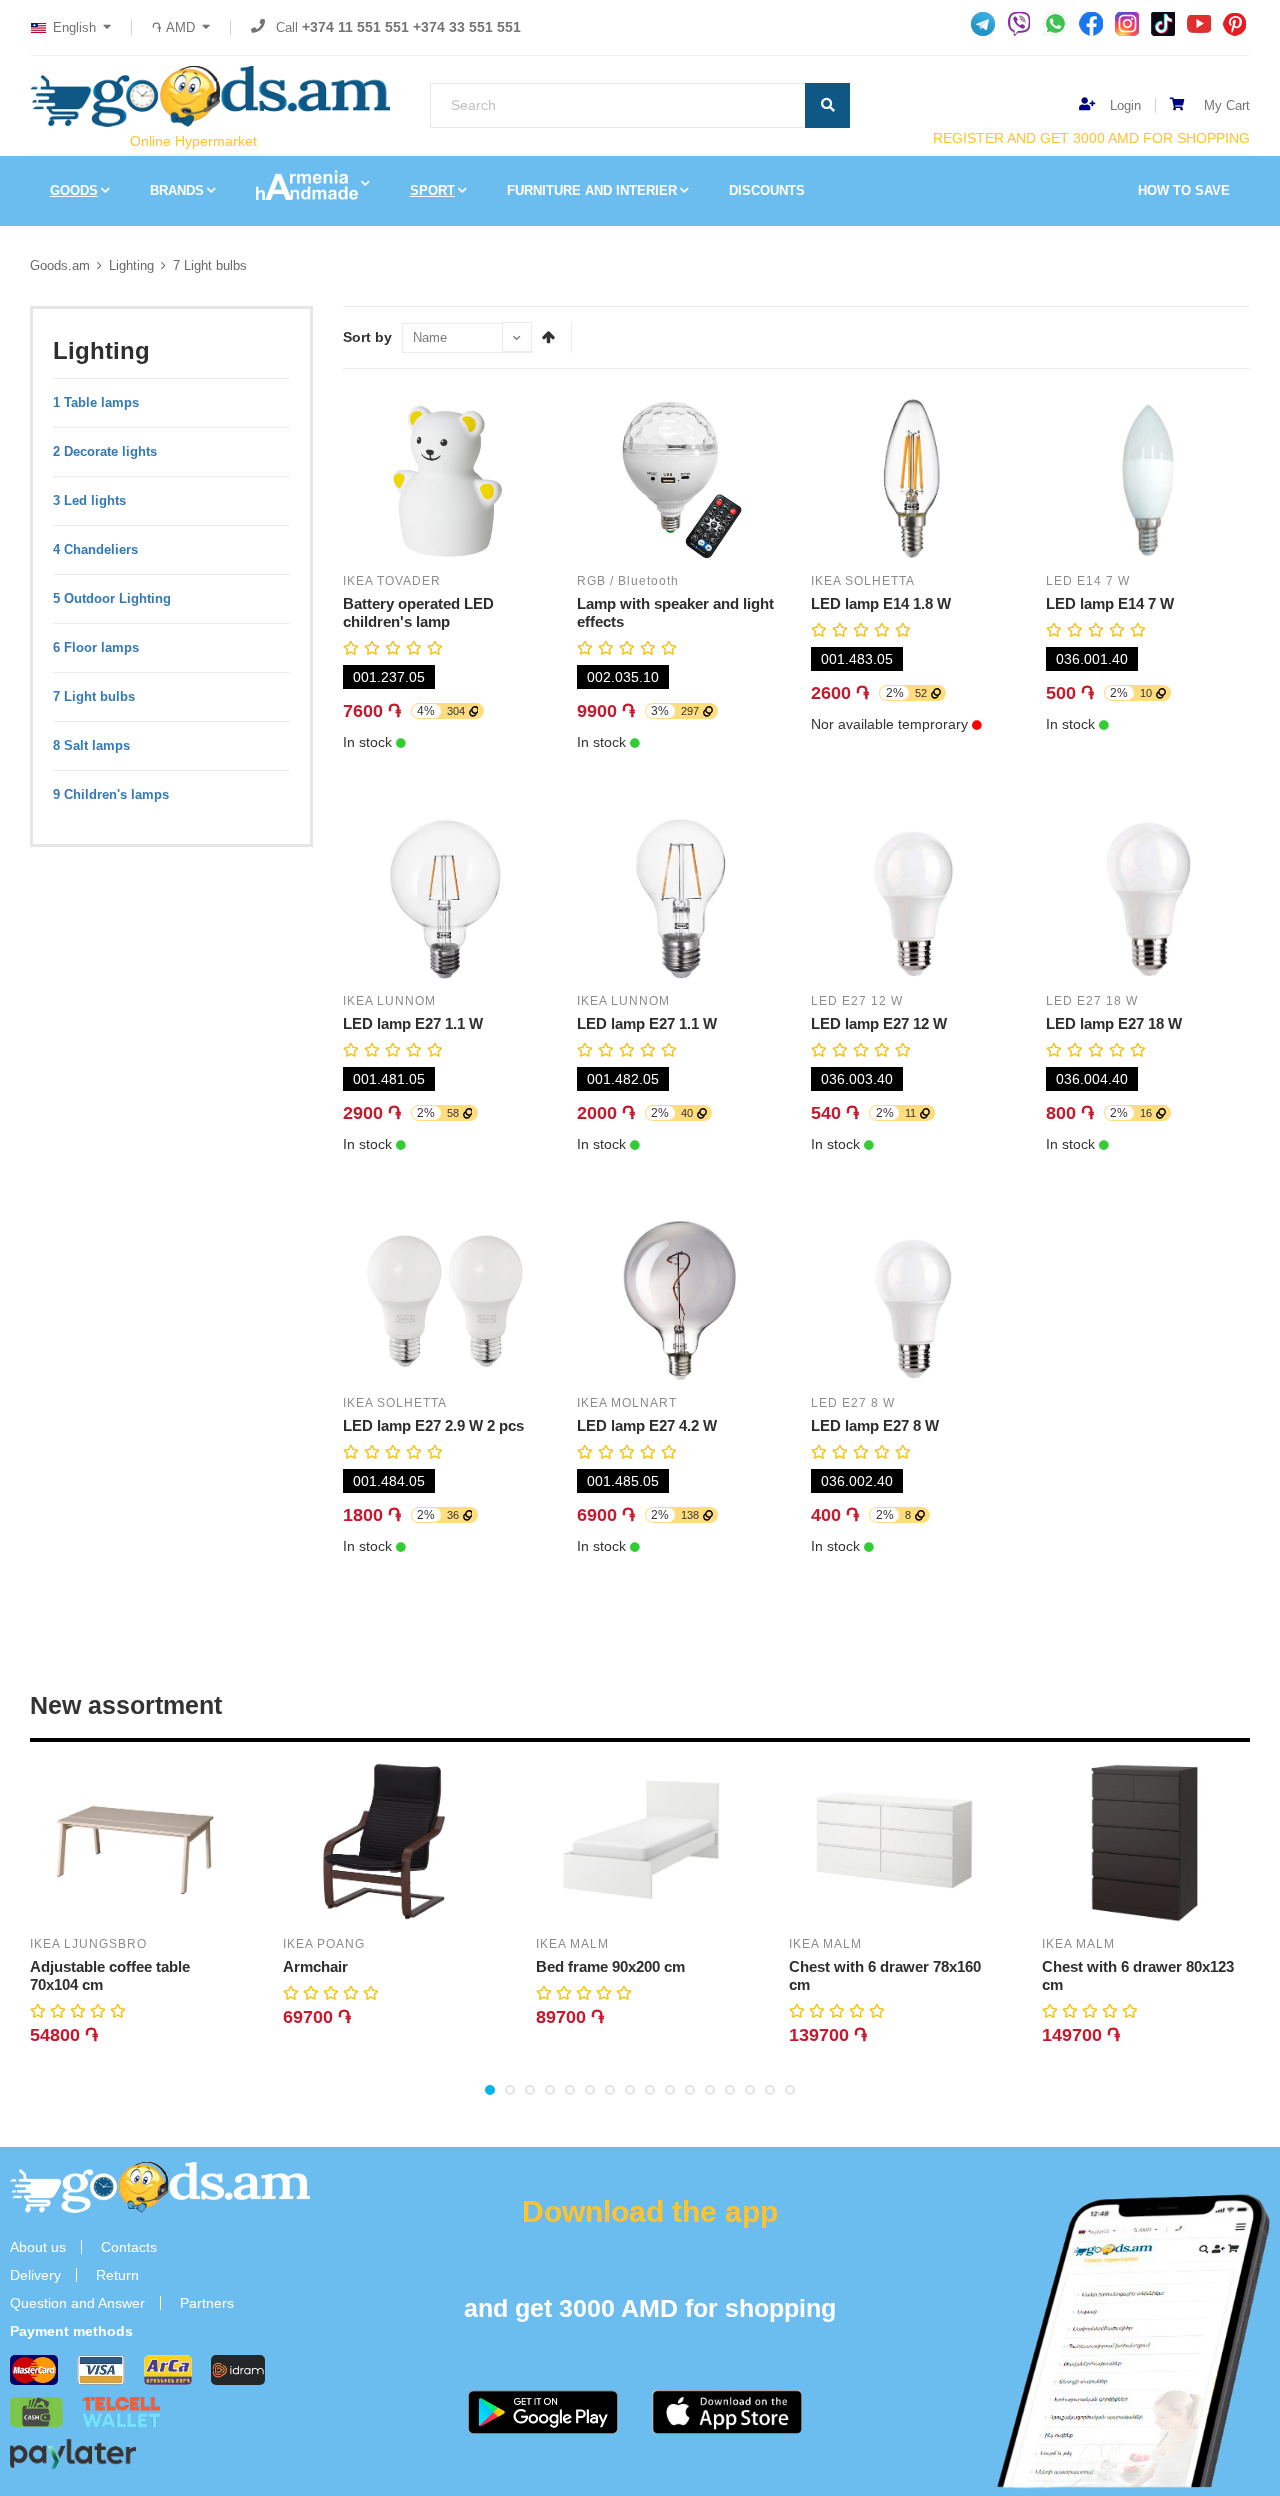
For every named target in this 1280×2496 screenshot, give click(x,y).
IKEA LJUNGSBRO (88, 1944)
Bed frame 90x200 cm (610, 1966)
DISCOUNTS (767, 190)
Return (117, 2275)
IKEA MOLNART (627, 1403)
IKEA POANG (324, 1944)
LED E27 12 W (857, 1001)
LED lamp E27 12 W (879, 1023)
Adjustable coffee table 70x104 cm (110, 1975)
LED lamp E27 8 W (875, 1425)
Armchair (315, 1966)
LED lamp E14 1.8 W (881, 603)
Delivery (35, 2275)
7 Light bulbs (210, 265)
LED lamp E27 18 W (1114, 1023)
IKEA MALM (572, 1944)
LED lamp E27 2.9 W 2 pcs (433, 1425)
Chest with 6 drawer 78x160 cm (885, 1975)
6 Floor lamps (96, 647)
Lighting (131, 265)
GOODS (74, 190)
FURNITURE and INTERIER (592, 190)
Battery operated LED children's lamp (418, 612)
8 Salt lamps (91, 745)
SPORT (432, 190)
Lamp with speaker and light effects (675, 612)
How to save (1184, 190)
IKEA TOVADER (392, 581)
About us (38, 2247)
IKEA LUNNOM (389, 1001)
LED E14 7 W (1088, 581)
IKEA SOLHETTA (863, 581)
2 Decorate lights (105, 451)
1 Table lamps (96, 402)
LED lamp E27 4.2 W (647, 1425)
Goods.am (60, 265)
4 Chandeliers (95, 549)
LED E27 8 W (853, 1403)
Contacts (129, 2247)
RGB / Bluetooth (628, 581)
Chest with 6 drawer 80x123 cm (1138, 1975)
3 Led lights (89, 500)
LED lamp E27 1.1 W (413, 1023)
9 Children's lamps (111, 794)
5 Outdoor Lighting (112, 598)
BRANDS (177, 190)
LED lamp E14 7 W (1110, 603)
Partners (207, 2303)
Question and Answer (77, 2303)
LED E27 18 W (1092, 1001)
